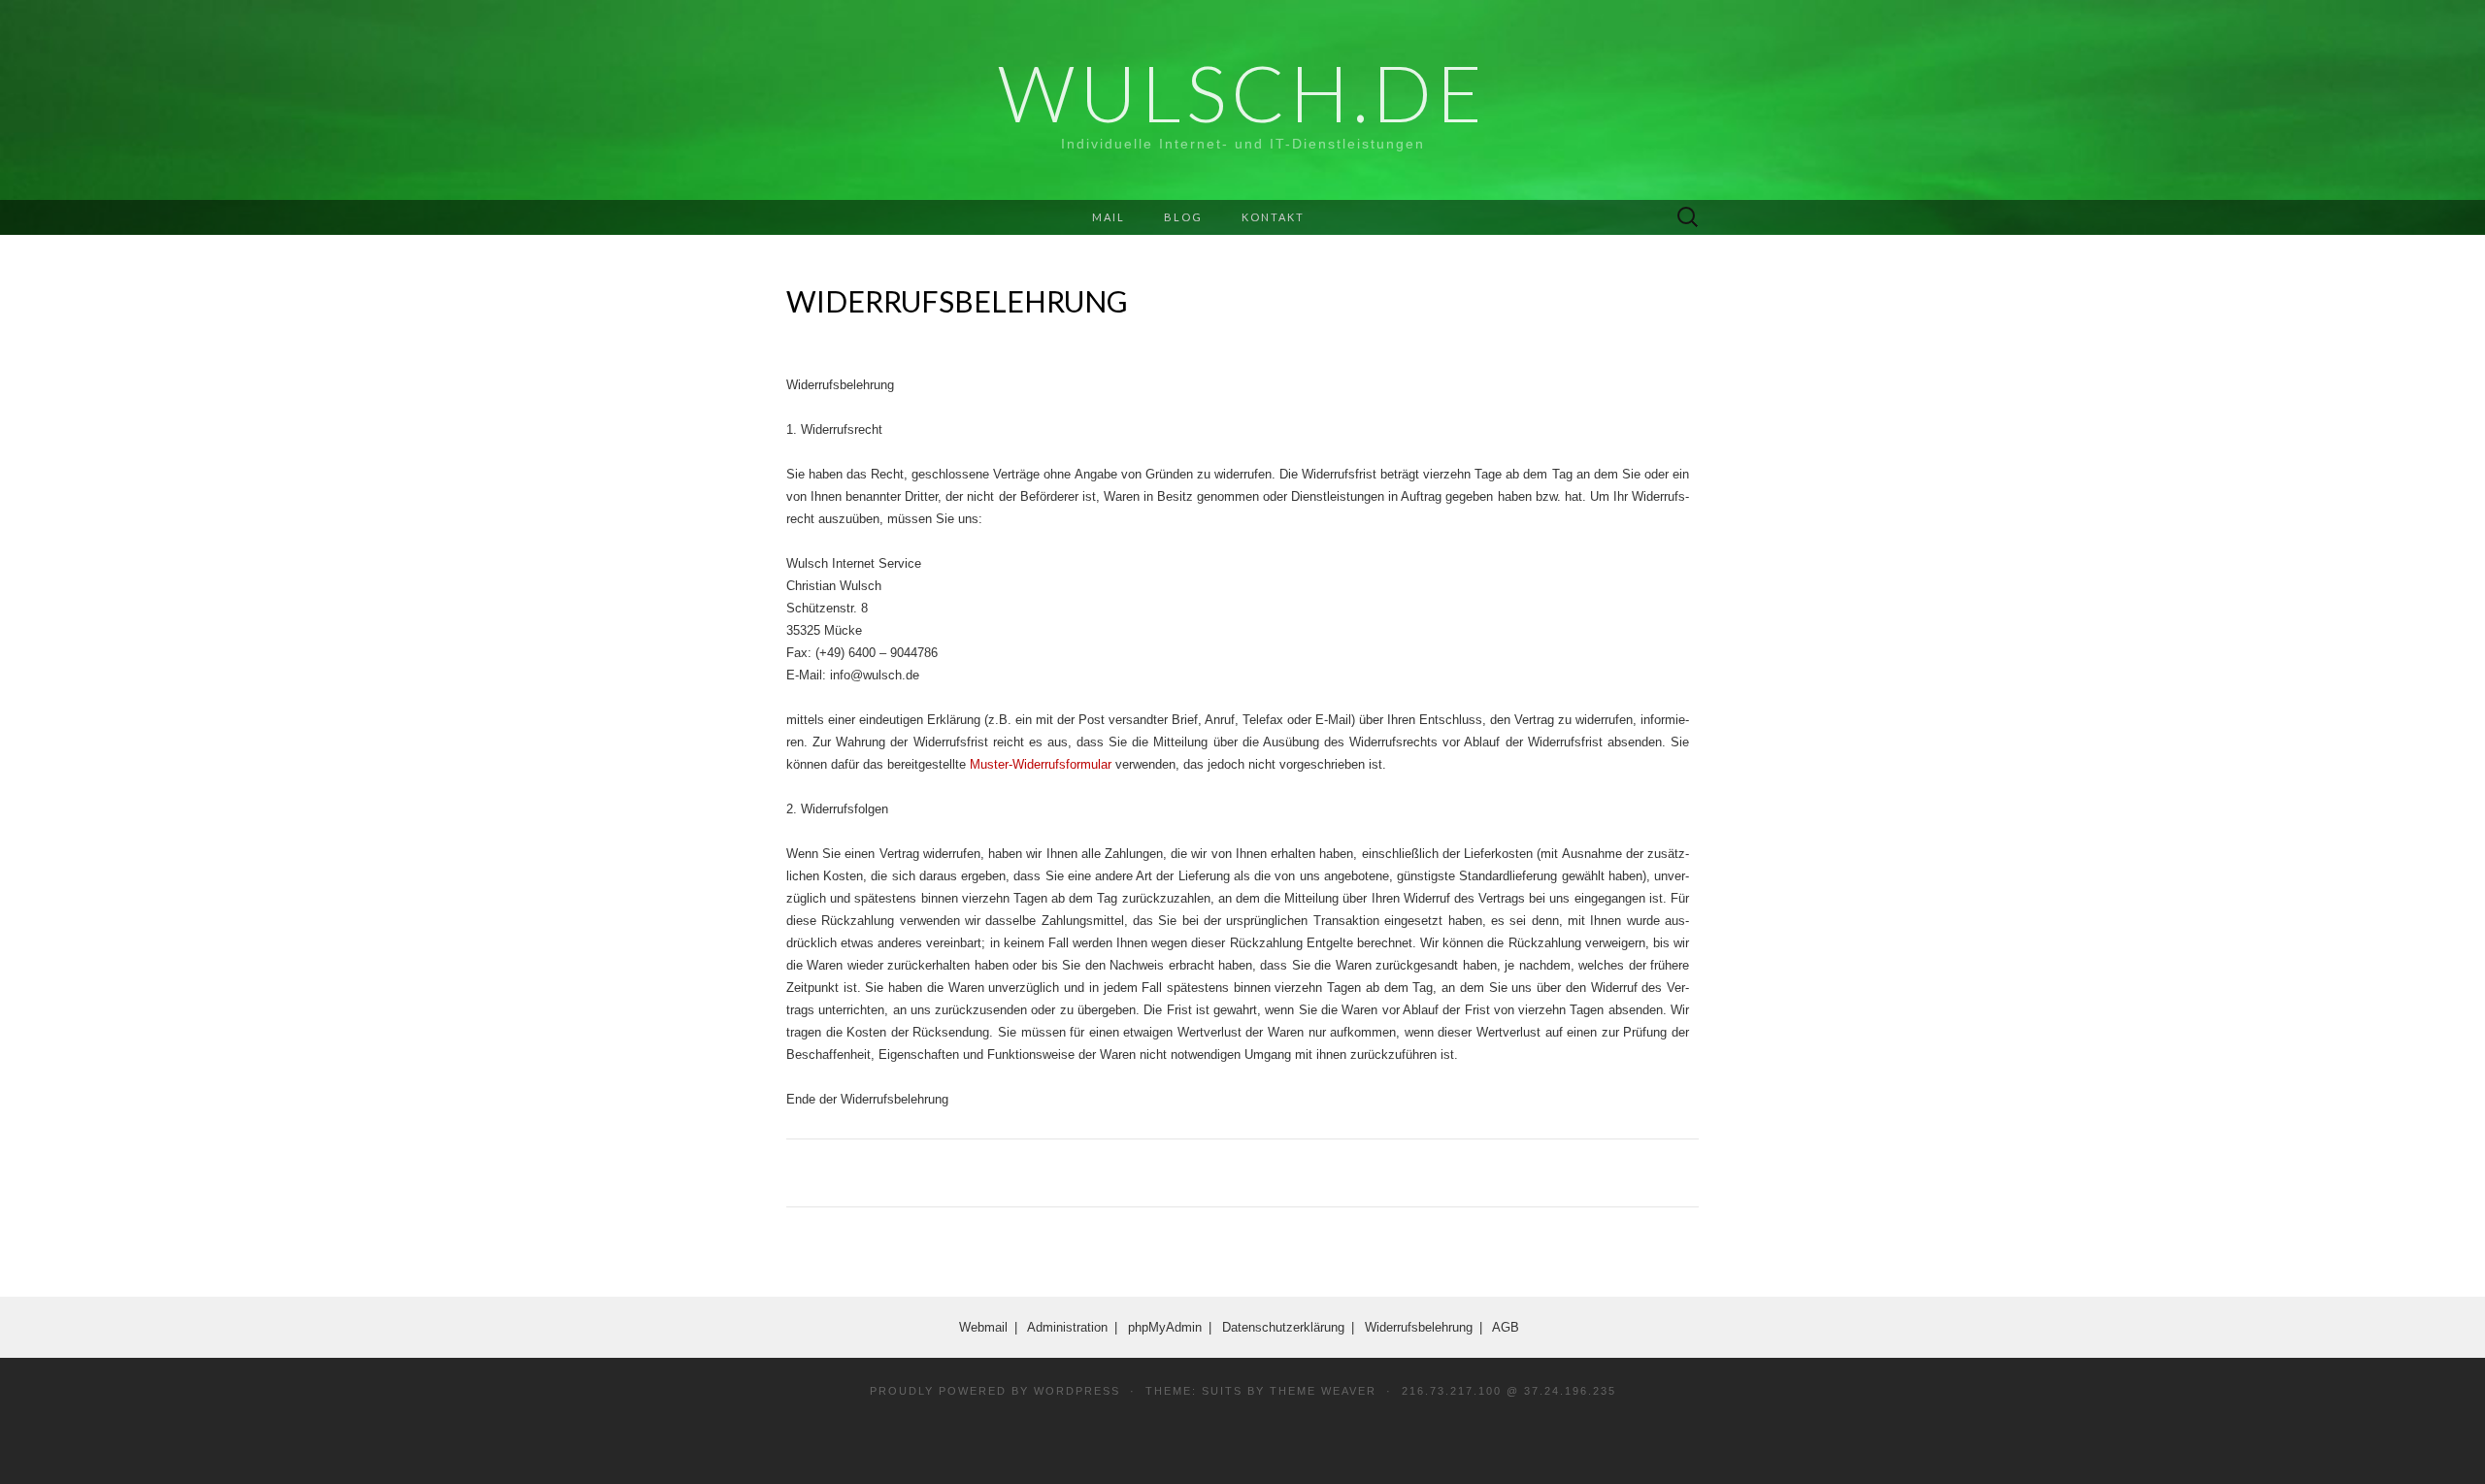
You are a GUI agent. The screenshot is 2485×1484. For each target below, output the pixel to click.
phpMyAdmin (1165, 1327)
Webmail (983, 1327)
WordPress (1077, 1391)
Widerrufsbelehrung (1419, 1327)
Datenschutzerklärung (1283, 1327)
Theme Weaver (1323, 1391)
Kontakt (1273, 217)
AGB (1506, 1327)
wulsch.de (1242, 92)
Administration (1067, 1327)
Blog (1183, 217)
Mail (1109, 217)
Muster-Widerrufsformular (1041, 764)
